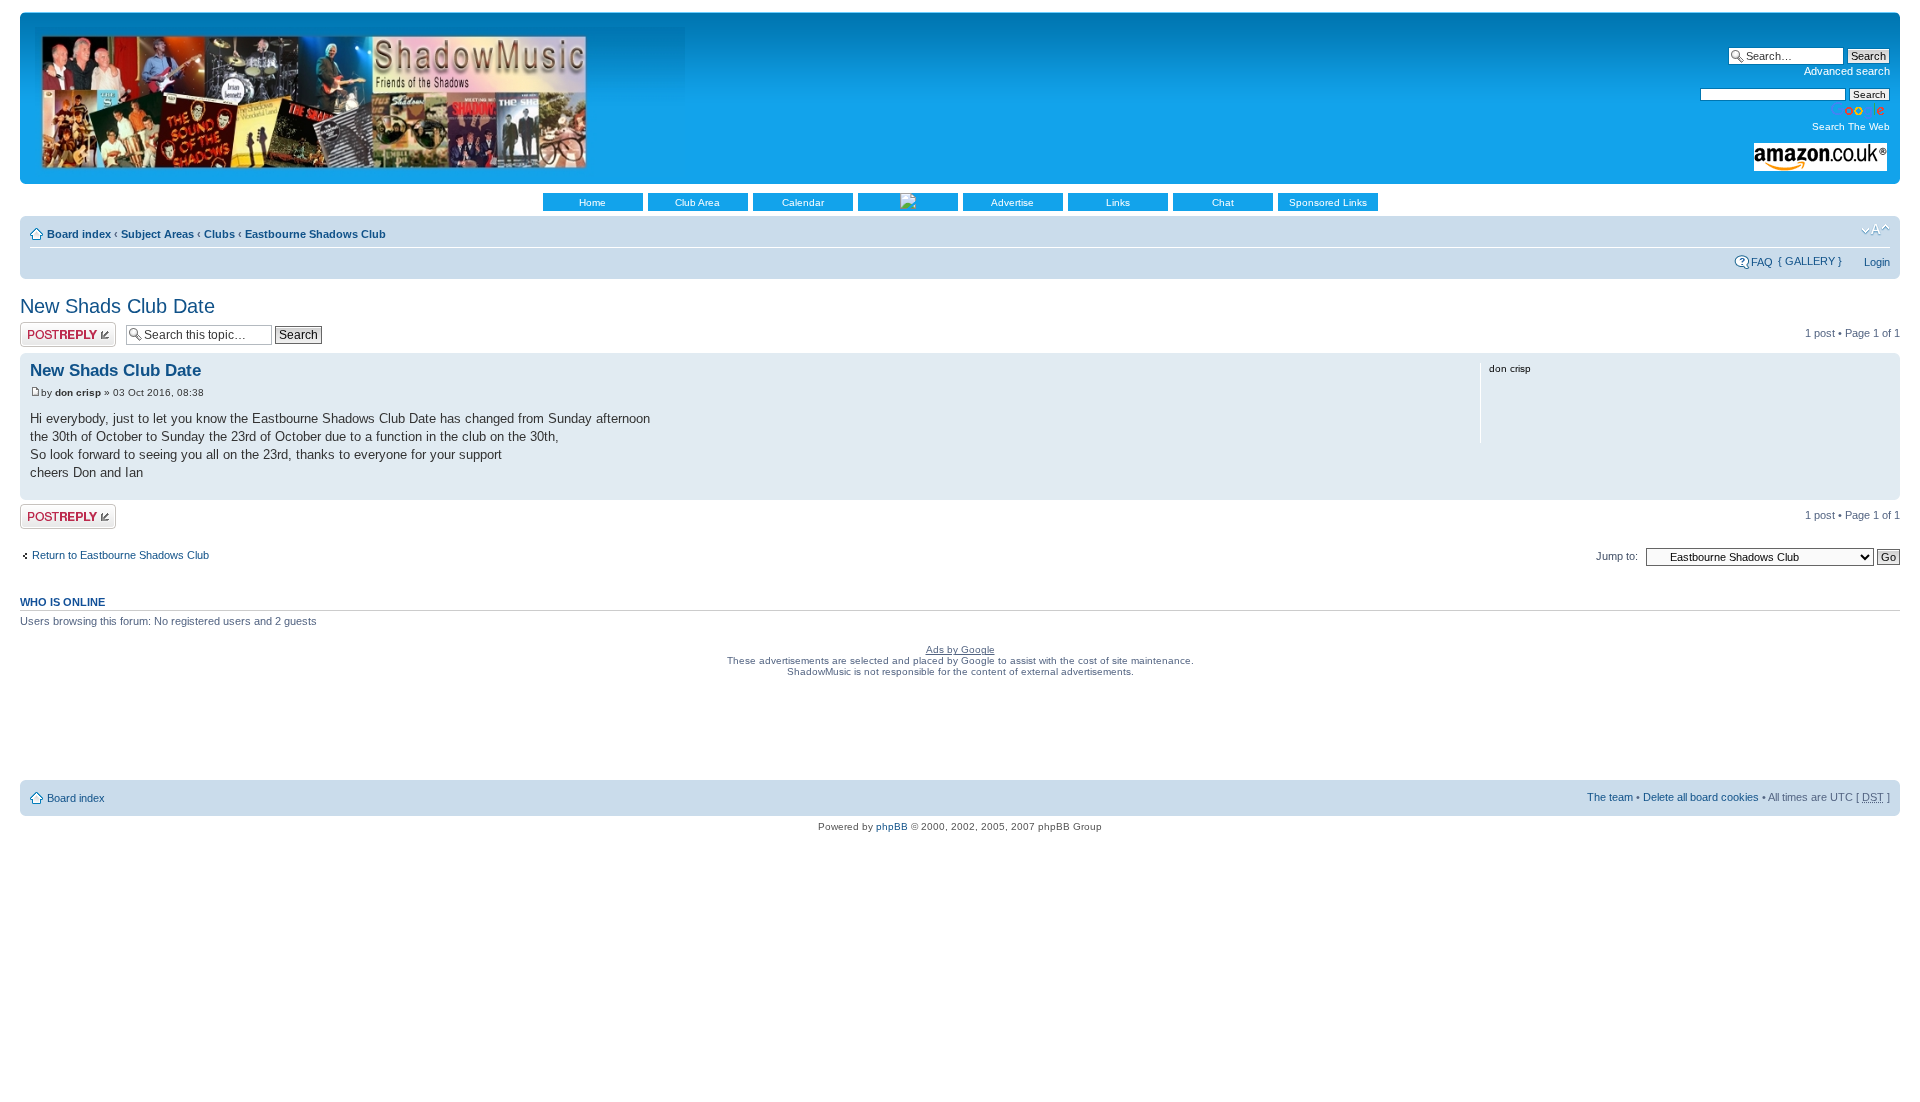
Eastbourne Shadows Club (315, 234)
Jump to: (1617, 556)
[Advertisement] (960, 733)
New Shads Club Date (117, 306)
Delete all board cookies (1701, 797)
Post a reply (49, 328)
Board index (79, 234)
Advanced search (1847, 71)
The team (1610, 797)
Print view (1845, 230)
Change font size (1875, 230)
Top (1884, 489)
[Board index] (361, 98)
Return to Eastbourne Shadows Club (120, 555)
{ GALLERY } (1810, 261)
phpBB (892, 826)
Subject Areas (157, 234)
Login (1877, 262)
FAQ (1762, 262)
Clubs (219, 234)
